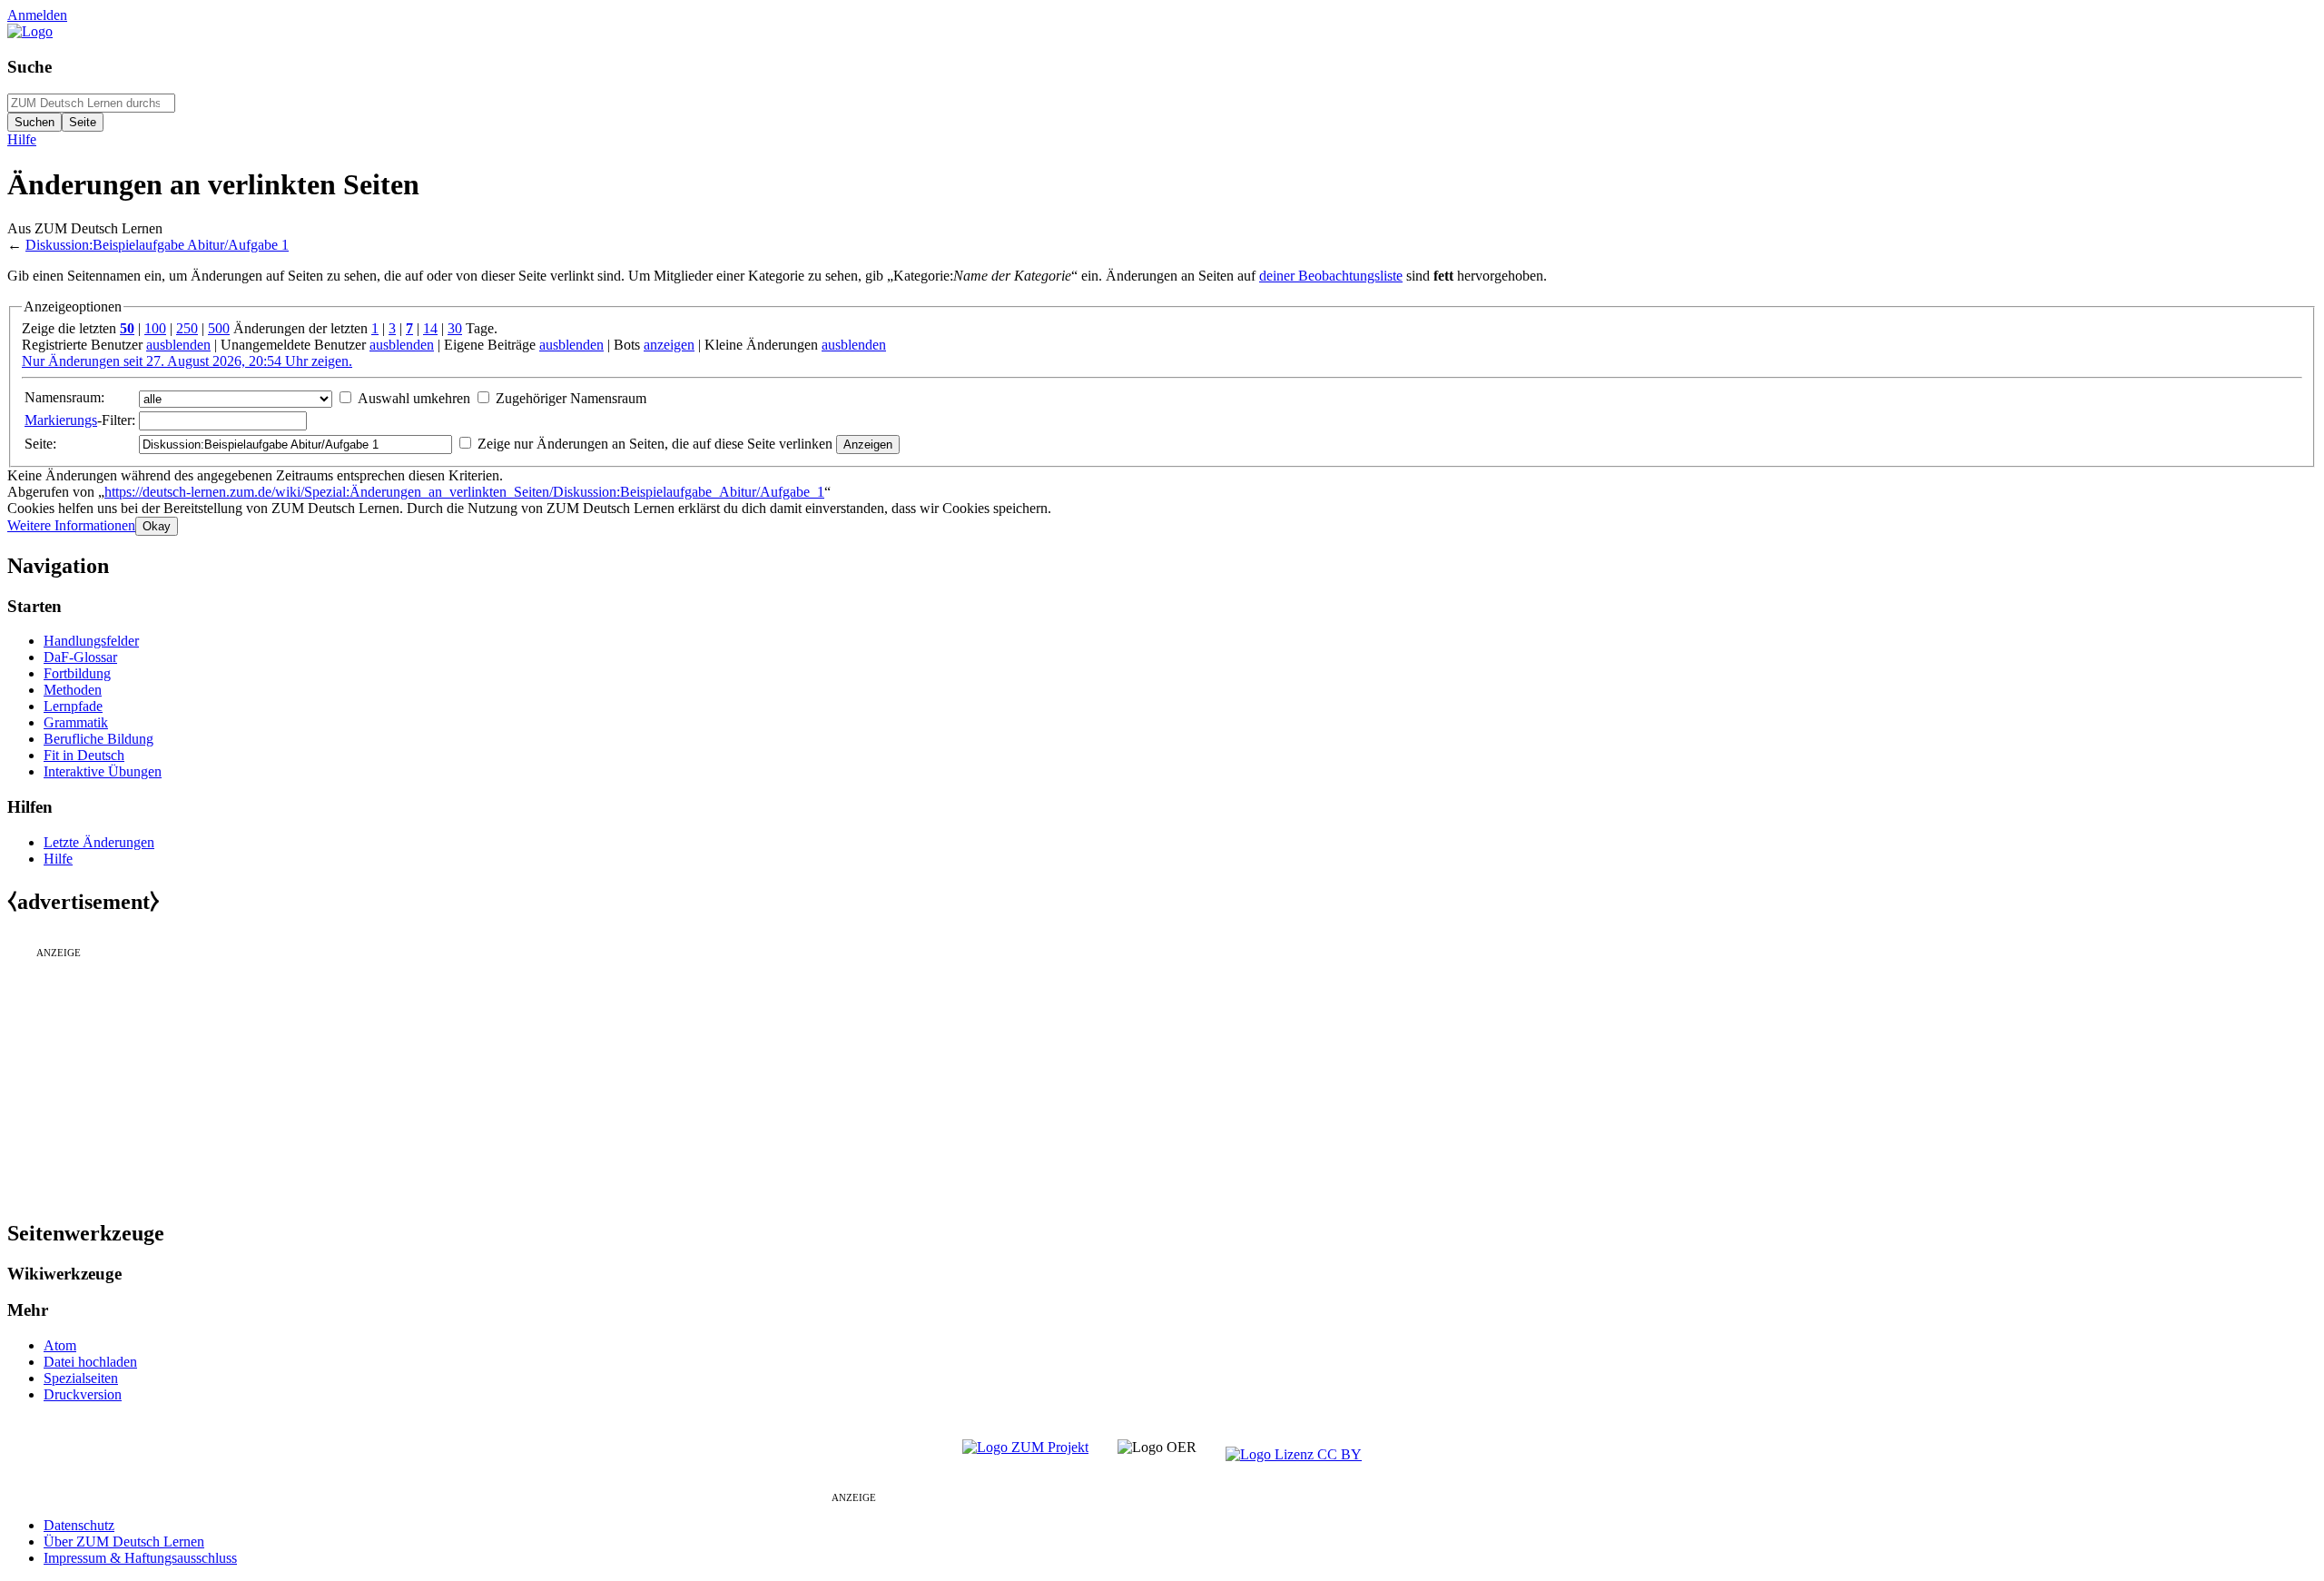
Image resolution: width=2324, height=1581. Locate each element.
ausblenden (178, 345)
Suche (30, 67)
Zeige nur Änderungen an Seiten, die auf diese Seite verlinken (655, 444)
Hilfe (22, 139)
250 (187, 328)
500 (219, 328)
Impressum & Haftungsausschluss (140, 1558)
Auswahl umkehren (414, 398)
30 (455, 328)
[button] (71, 525)
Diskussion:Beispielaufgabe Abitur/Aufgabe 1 (157, 245)
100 (155, 328)
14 (430, 328)
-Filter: (80, 420)
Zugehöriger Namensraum (571, 398)
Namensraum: (64, 397)
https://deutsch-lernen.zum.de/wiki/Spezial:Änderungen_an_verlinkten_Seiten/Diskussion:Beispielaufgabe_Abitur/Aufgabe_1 (464, 492)
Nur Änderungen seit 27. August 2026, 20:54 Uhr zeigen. (187, 361)
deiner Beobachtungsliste (1331, 276)
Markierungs (61, 420)
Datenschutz (79, 1525)
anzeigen (669, 345)
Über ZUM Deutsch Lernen (124, 1541)
